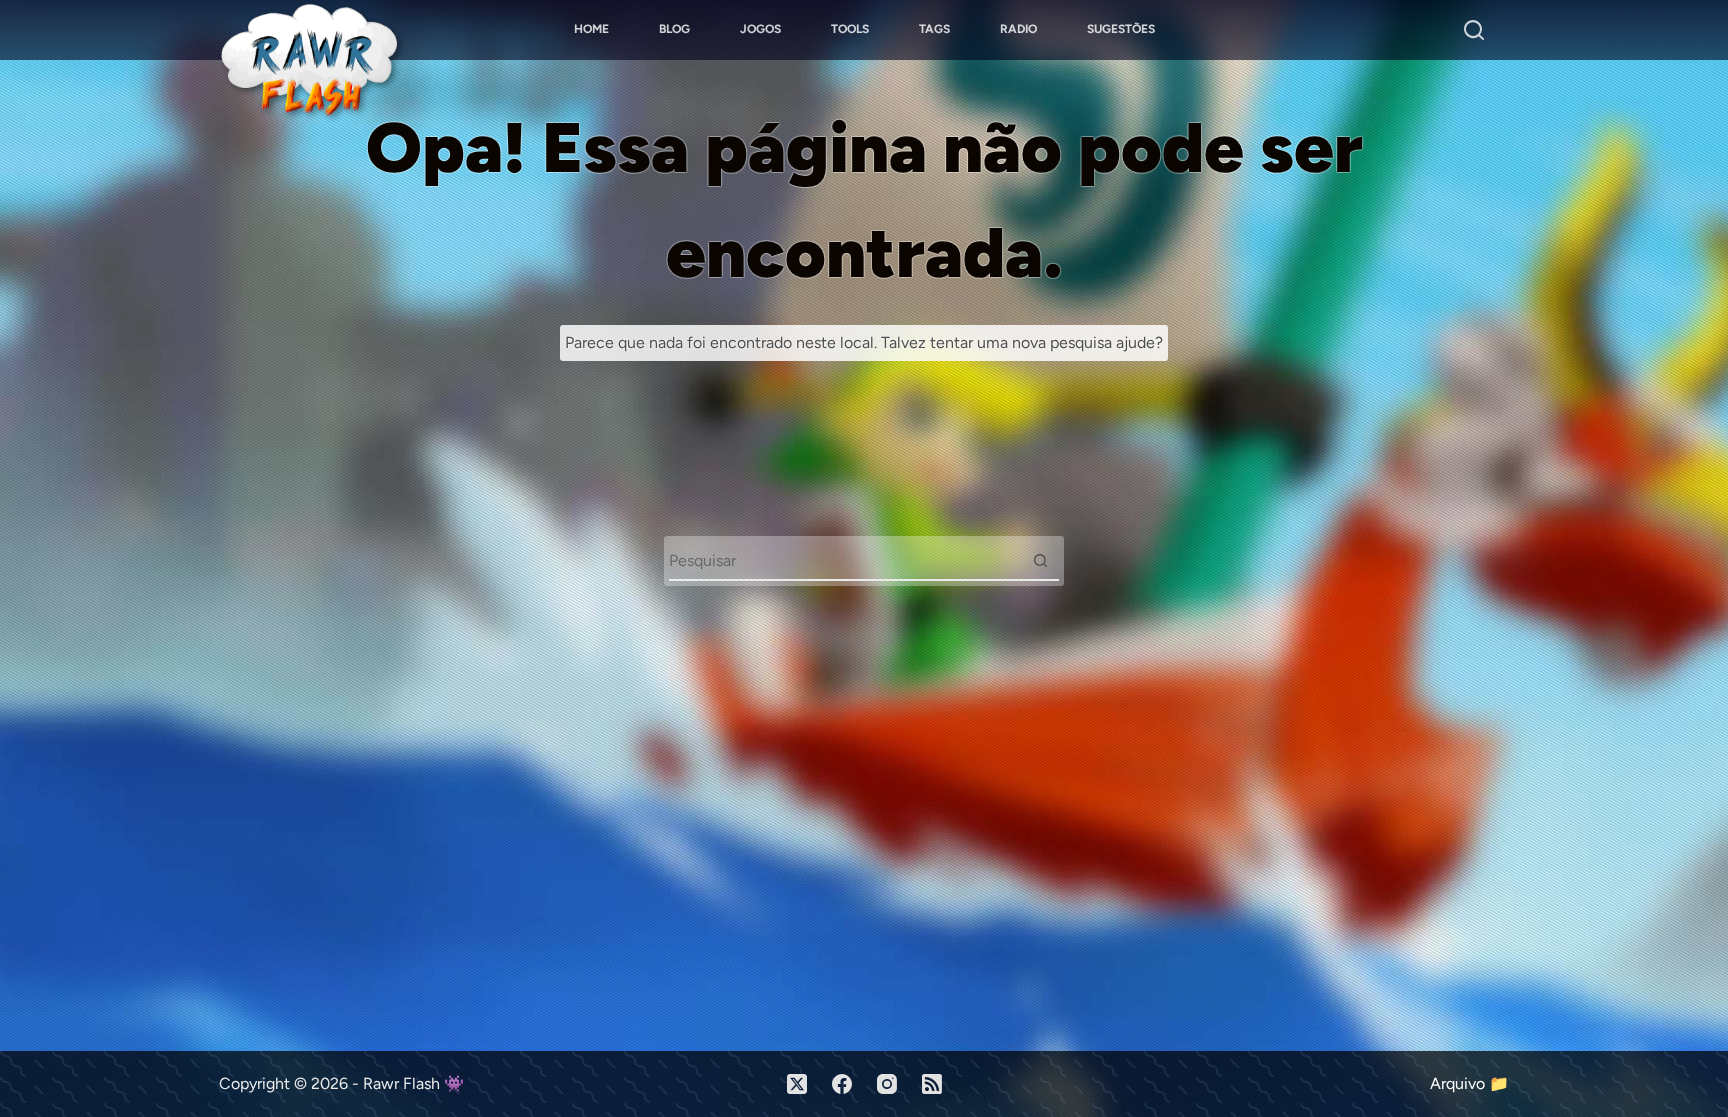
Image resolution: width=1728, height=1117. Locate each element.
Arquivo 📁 (1469, 1083)
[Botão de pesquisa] (1040, 560)
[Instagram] (887, 1084)
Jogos (760, 29)
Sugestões (1121, 29)
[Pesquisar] (1474, 30)
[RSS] (932, 1084)
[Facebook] (842, 1084)
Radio (1018, 29)
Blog (674, 29)
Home (591, 29)
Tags (934, 29)
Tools (850, 29)
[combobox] (845, 560)
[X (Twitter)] (797, 1084)
